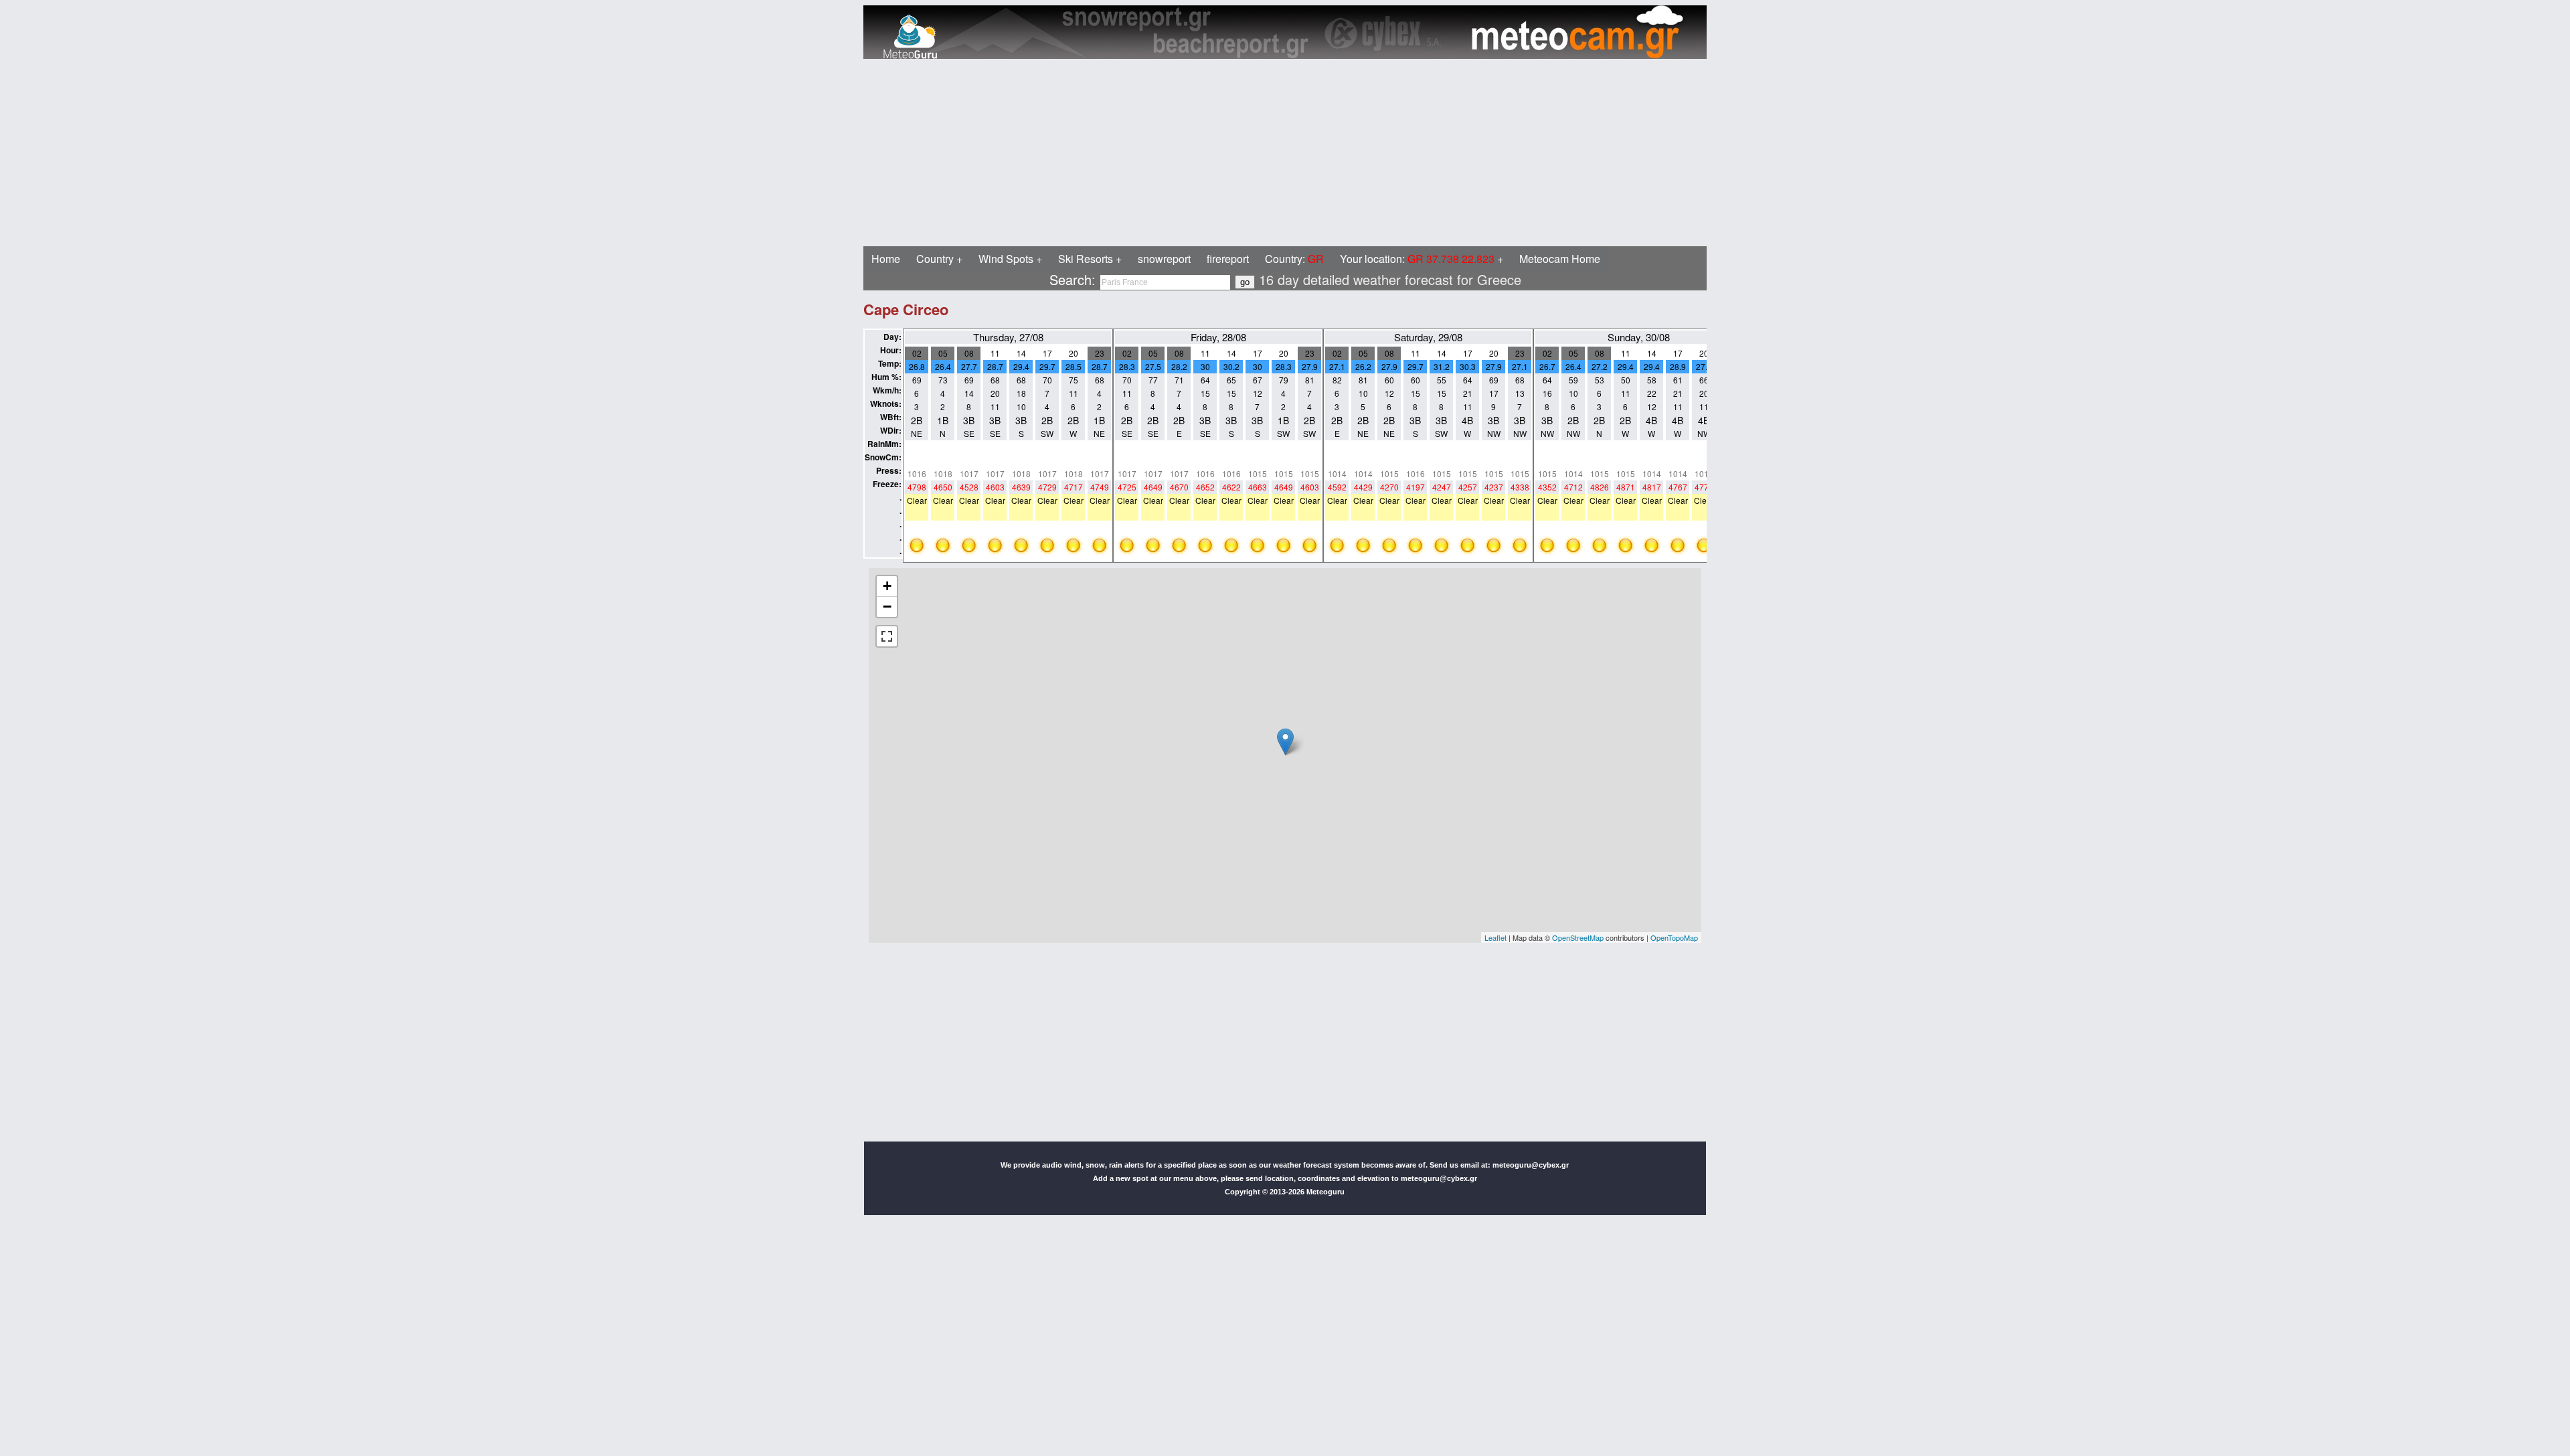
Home (886, 259)
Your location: (1417, 259)
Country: (1294, 259)
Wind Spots (1006, 259)
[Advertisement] (407, 153)
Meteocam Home (1560, 259)
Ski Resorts (1086, 259)
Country (935, 259)
